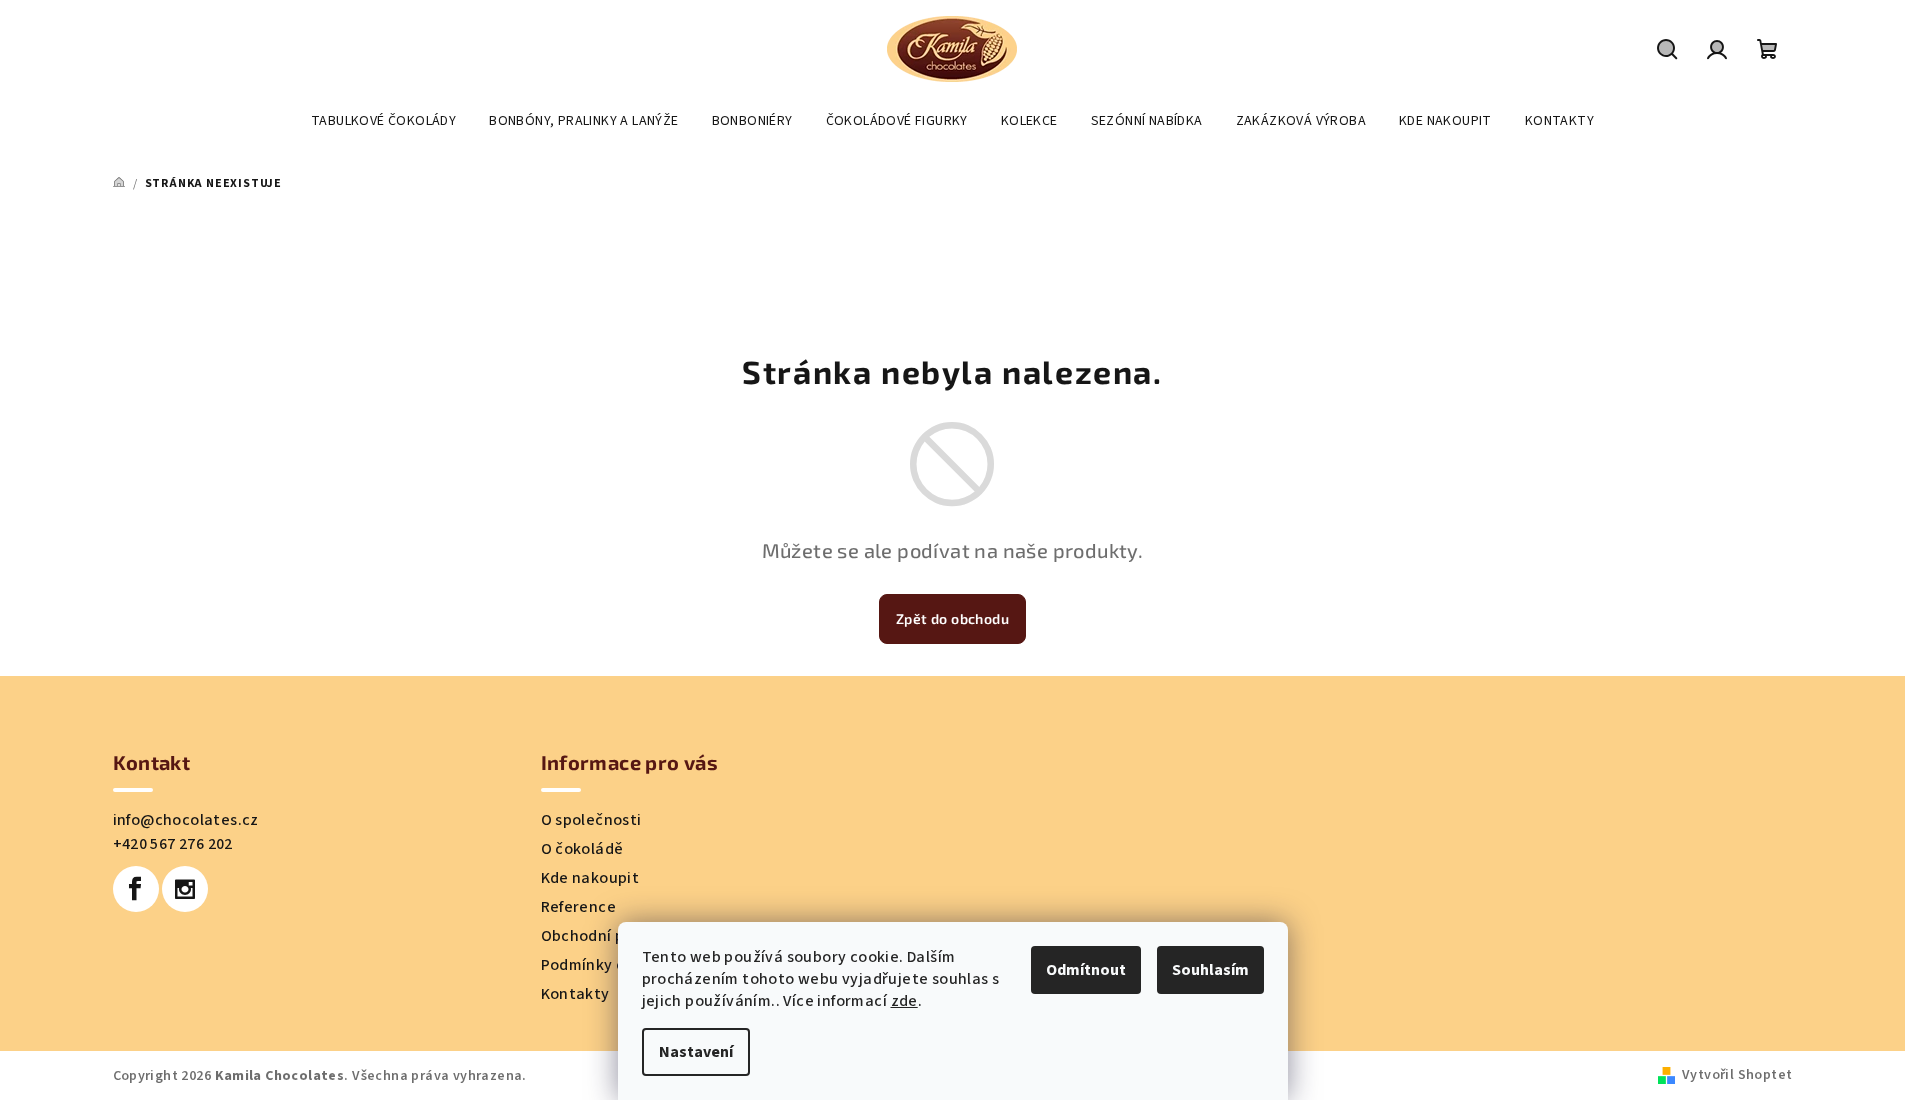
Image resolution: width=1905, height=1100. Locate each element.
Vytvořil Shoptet (1737, 1075)
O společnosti (591, 820)
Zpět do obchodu (952, 618)
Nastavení (696, 1052)
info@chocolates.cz (186, 820)
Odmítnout (1086, 970)
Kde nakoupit (590, 878)
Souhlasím (1210, 970)
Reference (579, 907)
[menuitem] (383, 121)
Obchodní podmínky (614, 936)
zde (904, 1001)
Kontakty (575, 994)
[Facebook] (136, 889)
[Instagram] (185, 889)
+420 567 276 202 (173, 844)
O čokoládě (582, 849)
